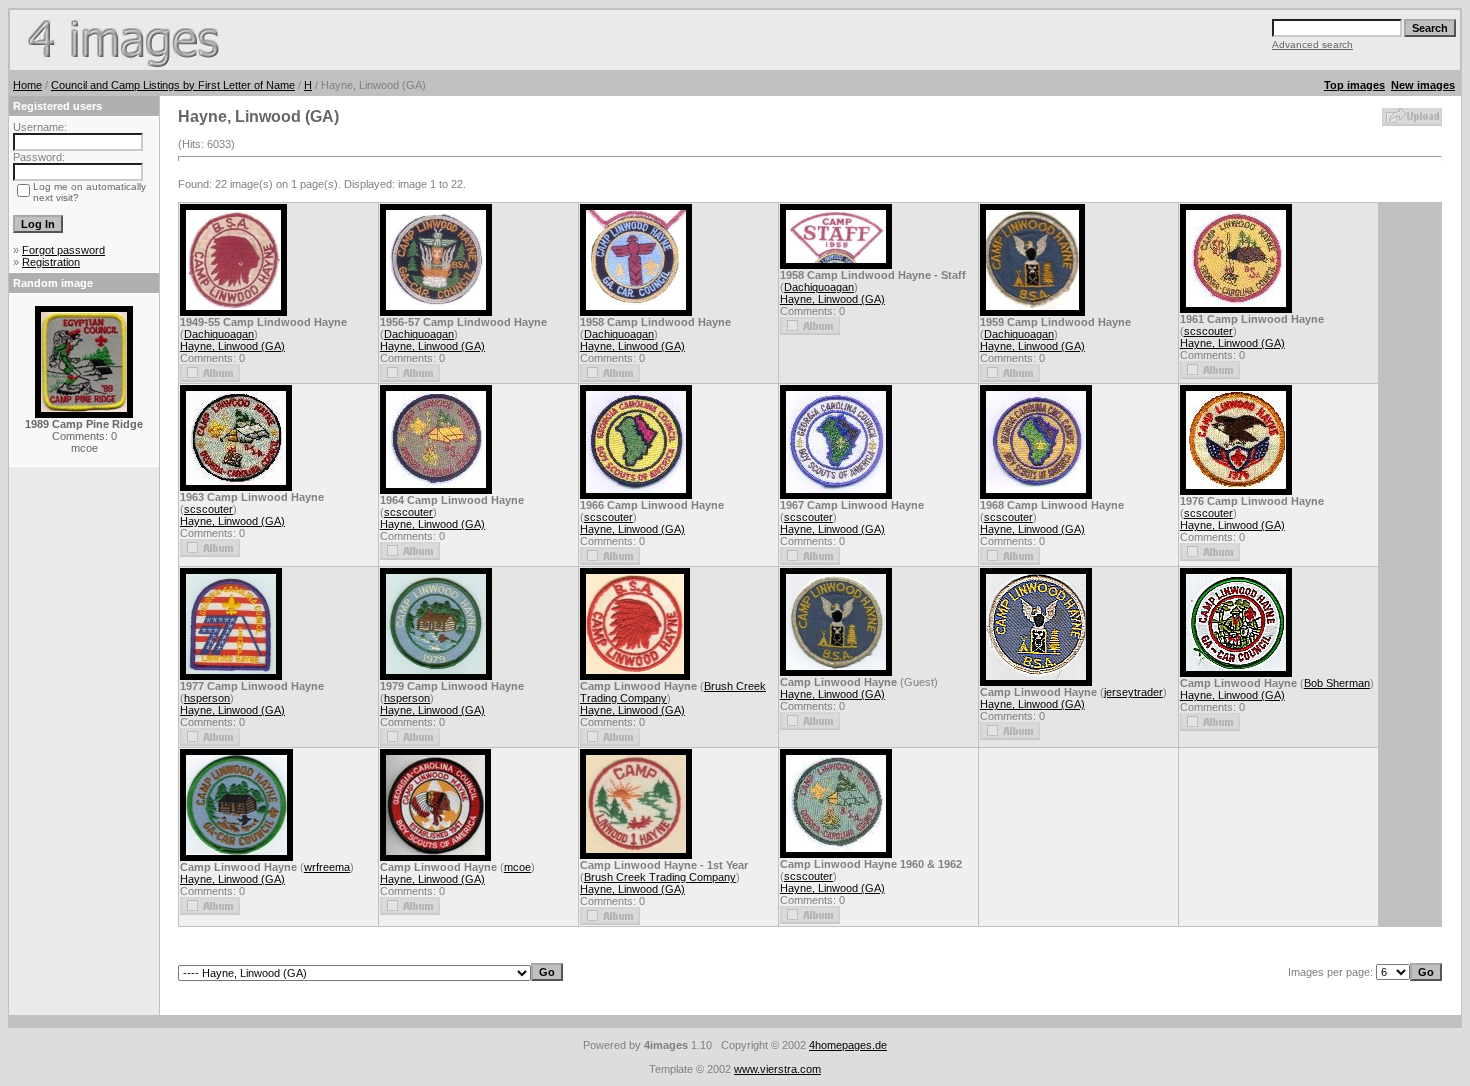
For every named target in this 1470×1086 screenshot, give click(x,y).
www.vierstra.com (777, 1069)
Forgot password (63, 250)
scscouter (1208, 331)
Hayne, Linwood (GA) (232, 346)
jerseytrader (1133, 692)
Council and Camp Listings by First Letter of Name (173, 85)
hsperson (207, 698)
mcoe (517, 867)
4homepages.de (848, 1045)
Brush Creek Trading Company (660, 877)
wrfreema (327, 867)
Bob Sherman (1337, 683)
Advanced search (1312, 44)
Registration (51, 262)
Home (27, 85)
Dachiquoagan (219, 334)
